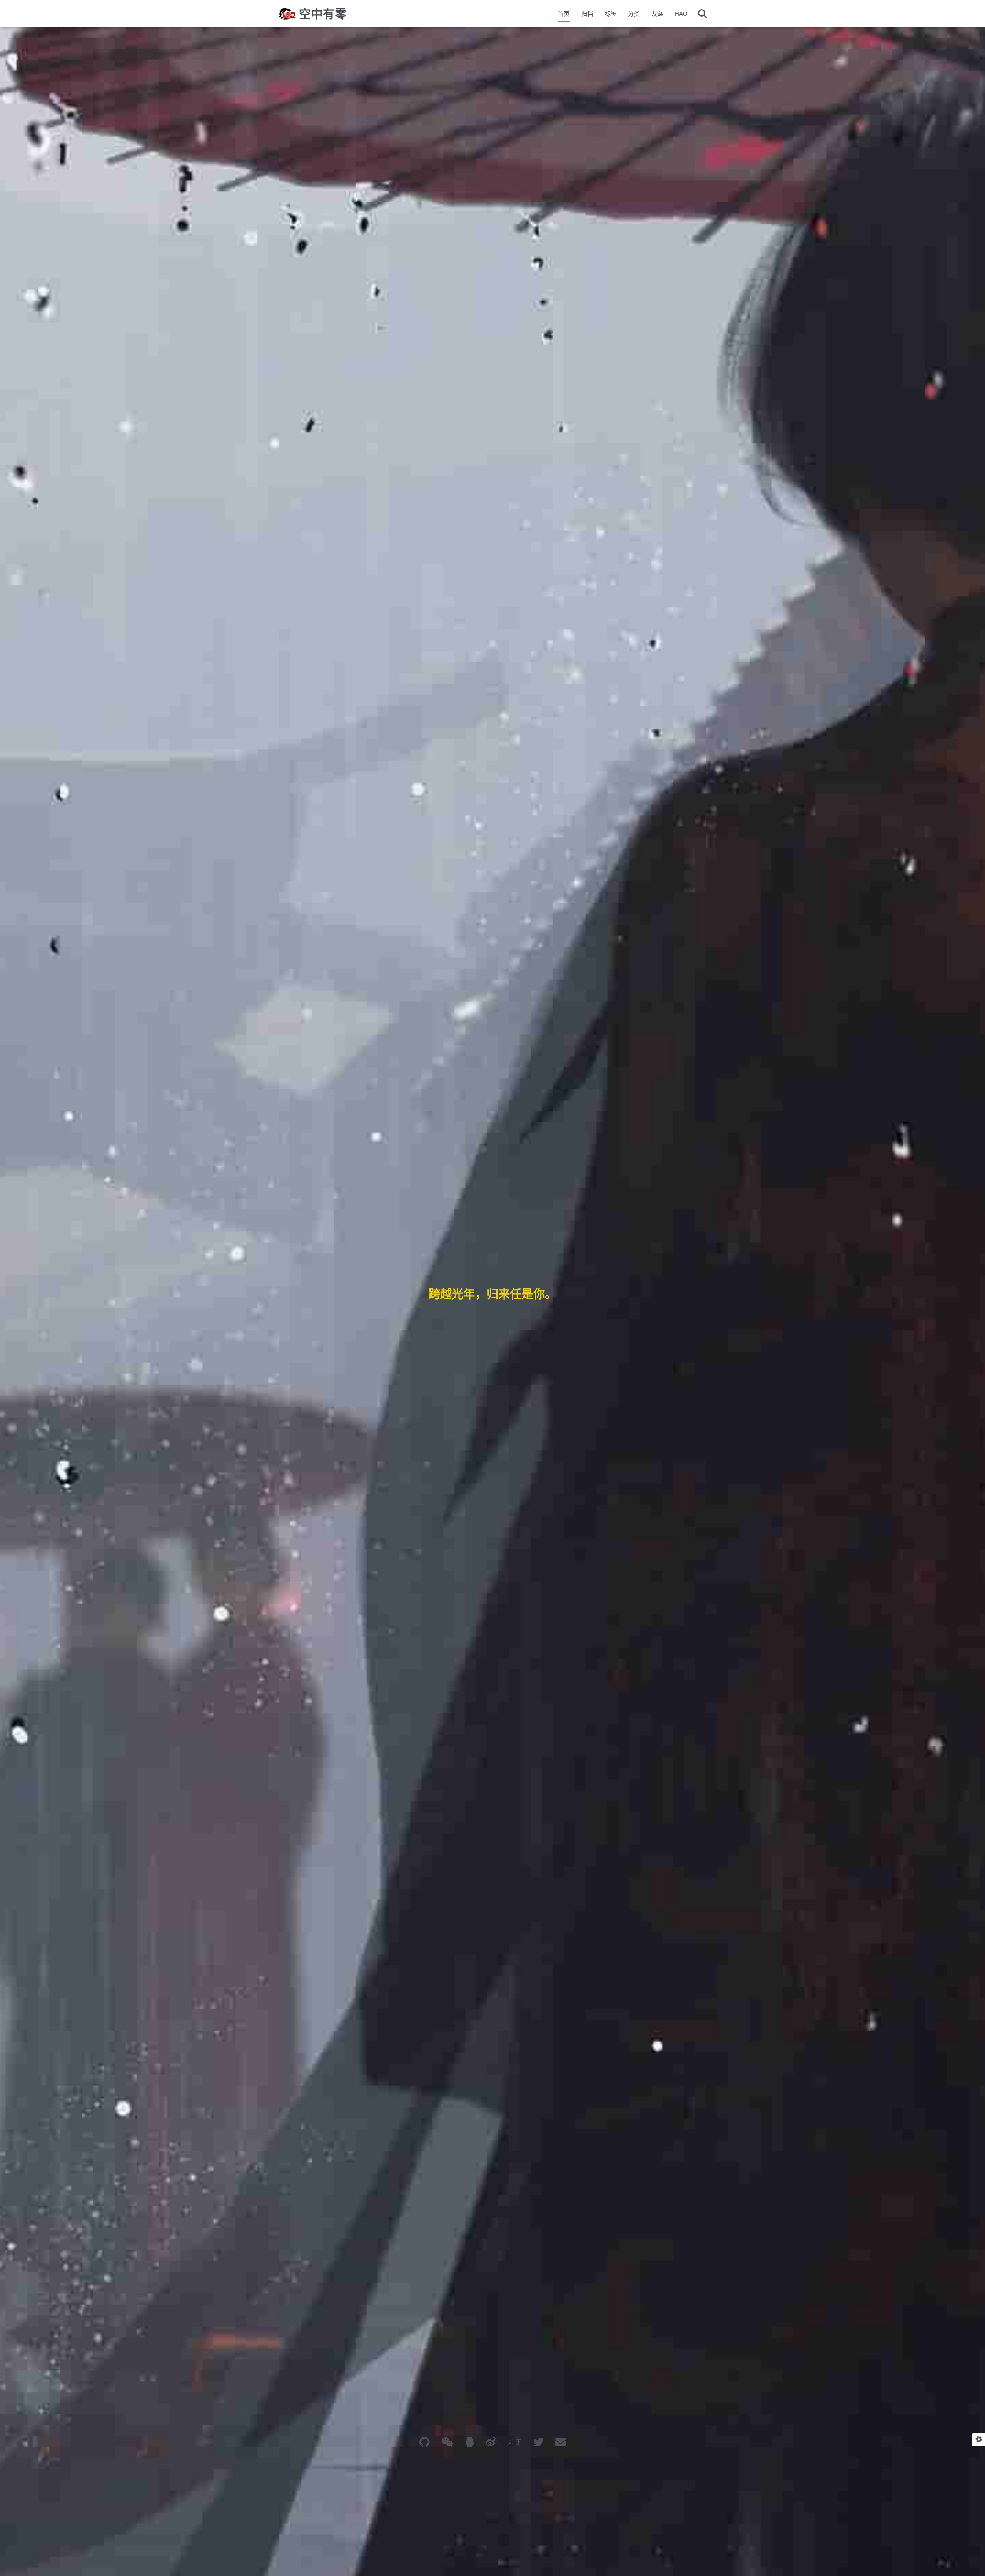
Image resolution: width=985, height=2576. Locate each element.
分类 (634, 14)
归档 (587, 14)
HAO (681, 14)
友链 (657, 14)
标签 (611, 14)
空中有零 (323, 14)
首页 (564, 14)
